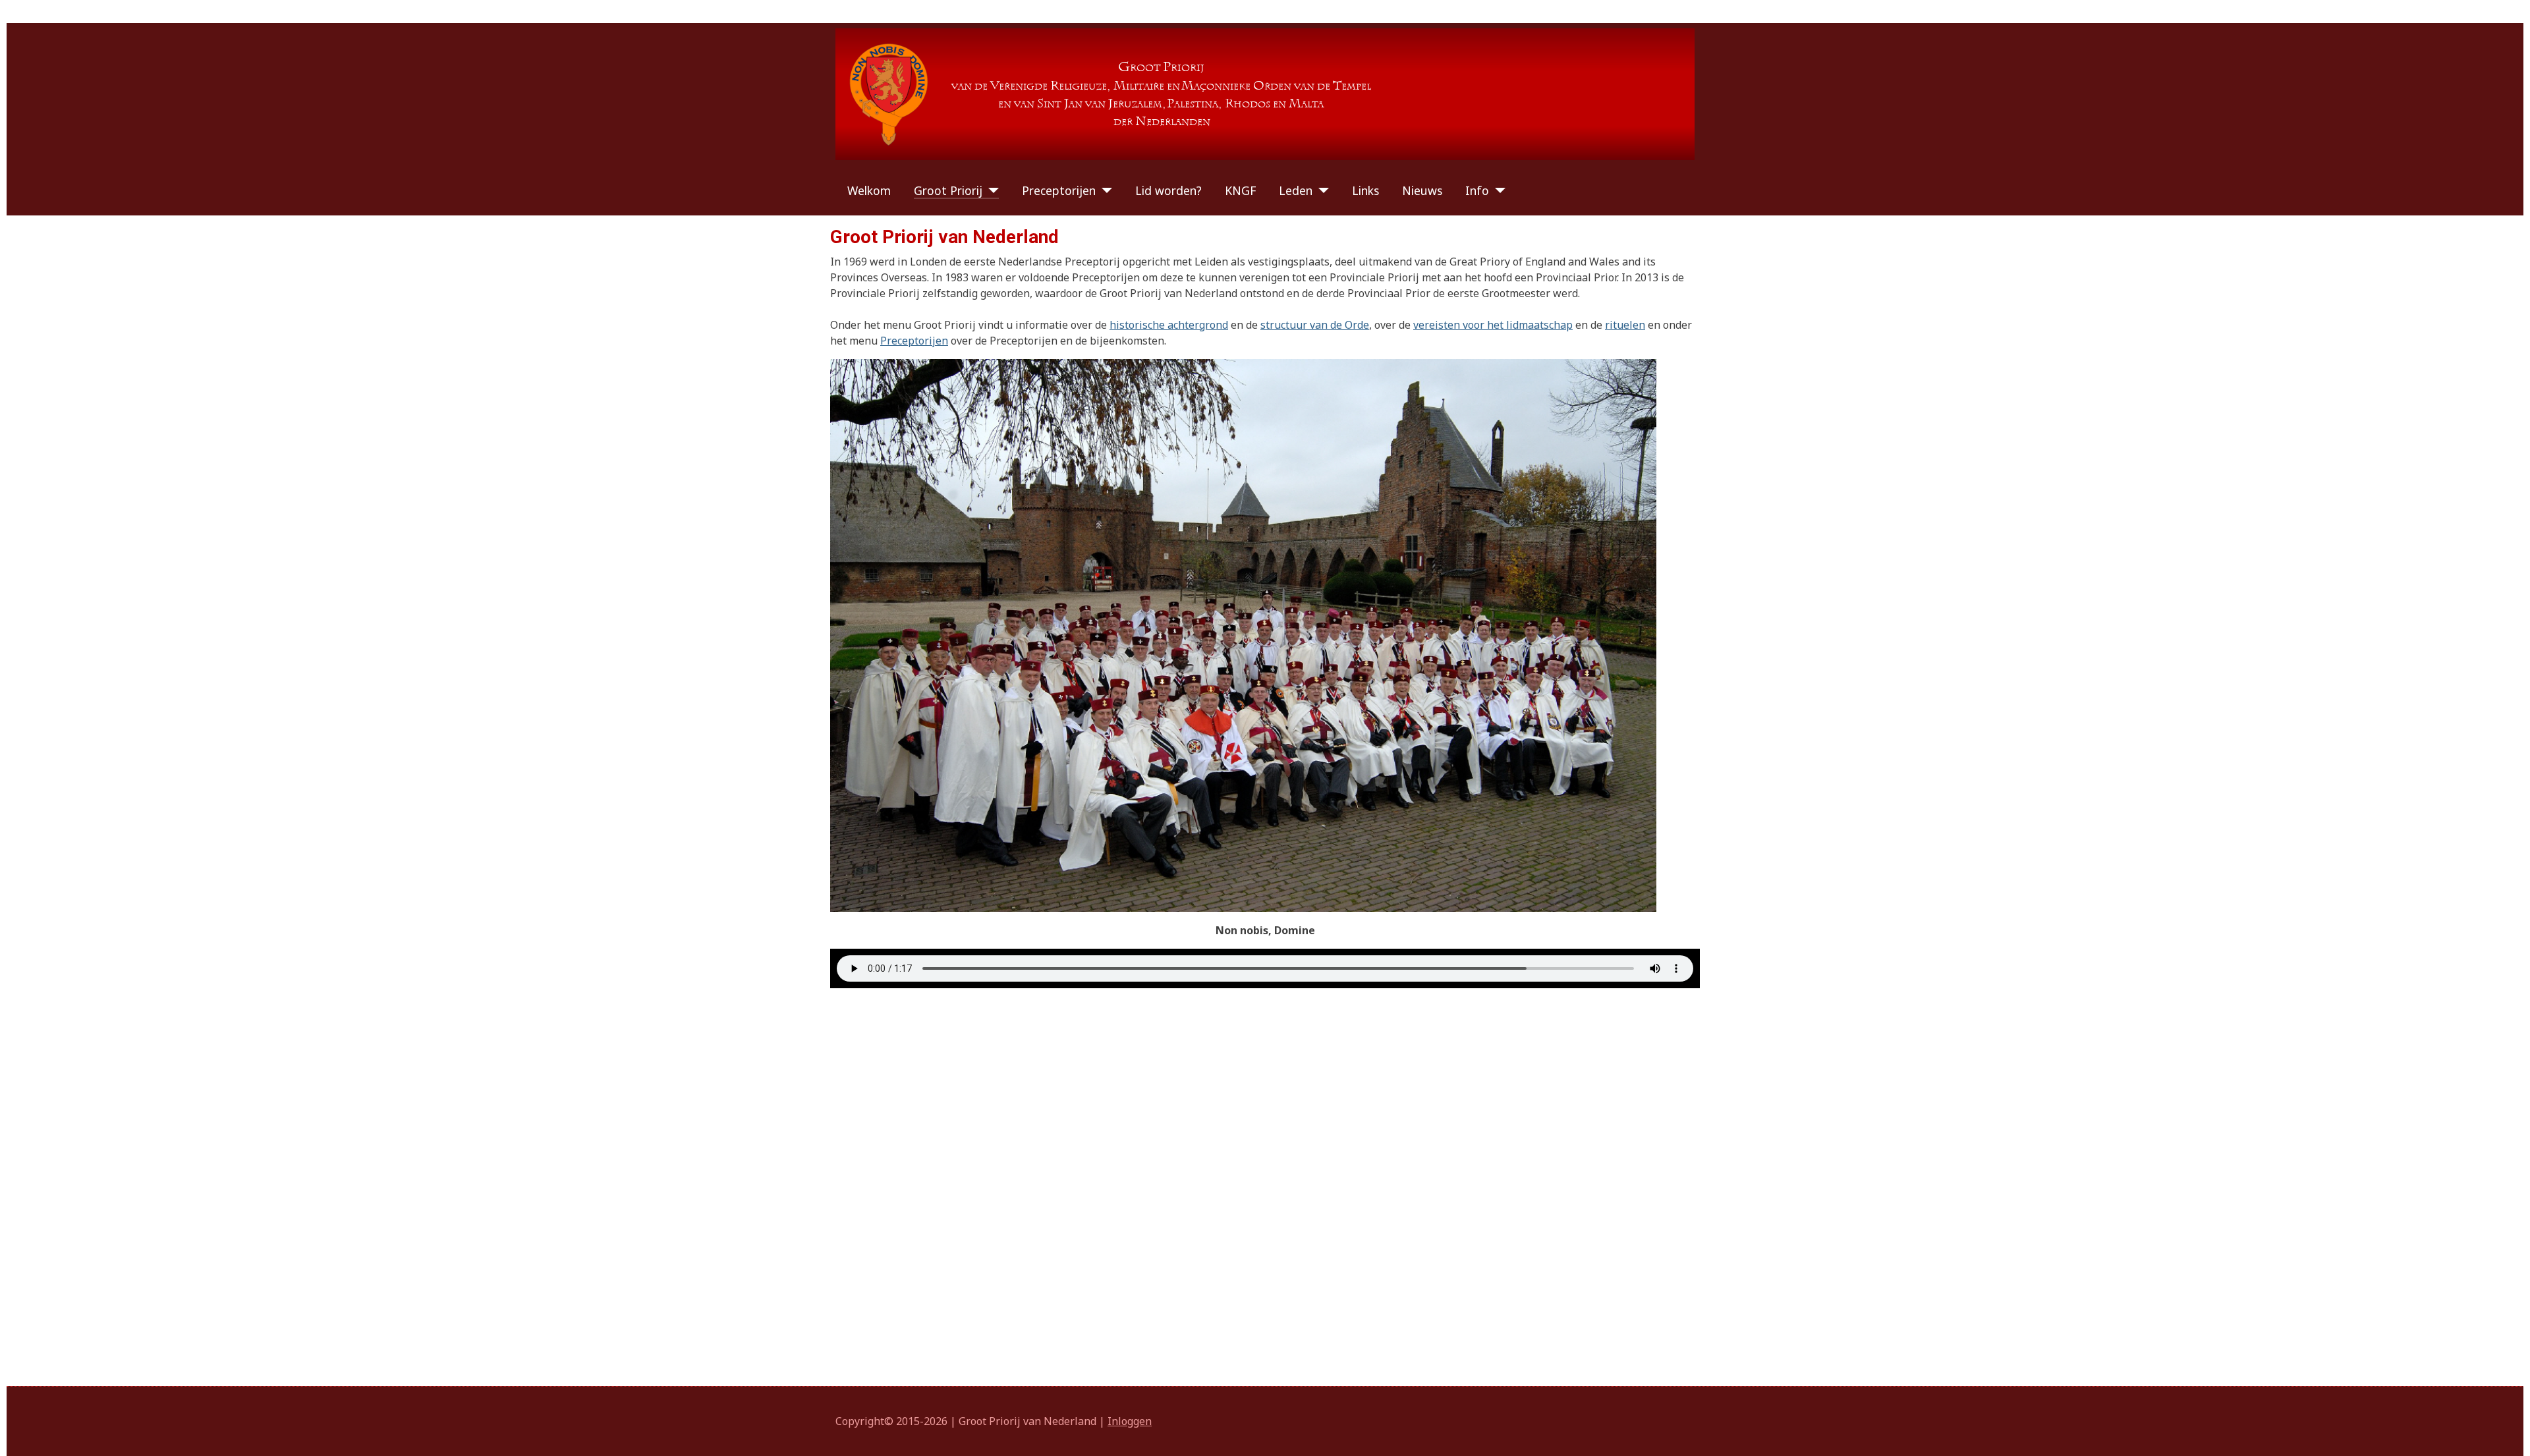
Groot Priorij (948, 190)
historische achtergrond (1169, 325)
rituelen (1625, 325)
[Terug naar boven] (2507, 1432)
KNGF (1240, 190)
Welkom (869, 190)
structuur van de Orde (1315, 325)
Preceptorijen (1059, 190)
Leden (1296, 190)
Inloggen (1130, 1421)
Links (1365, 190)
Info (1477, 190)
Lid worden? (1168, 190)
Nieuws (1422, 190)
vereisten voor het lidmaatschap (1493, 325)
